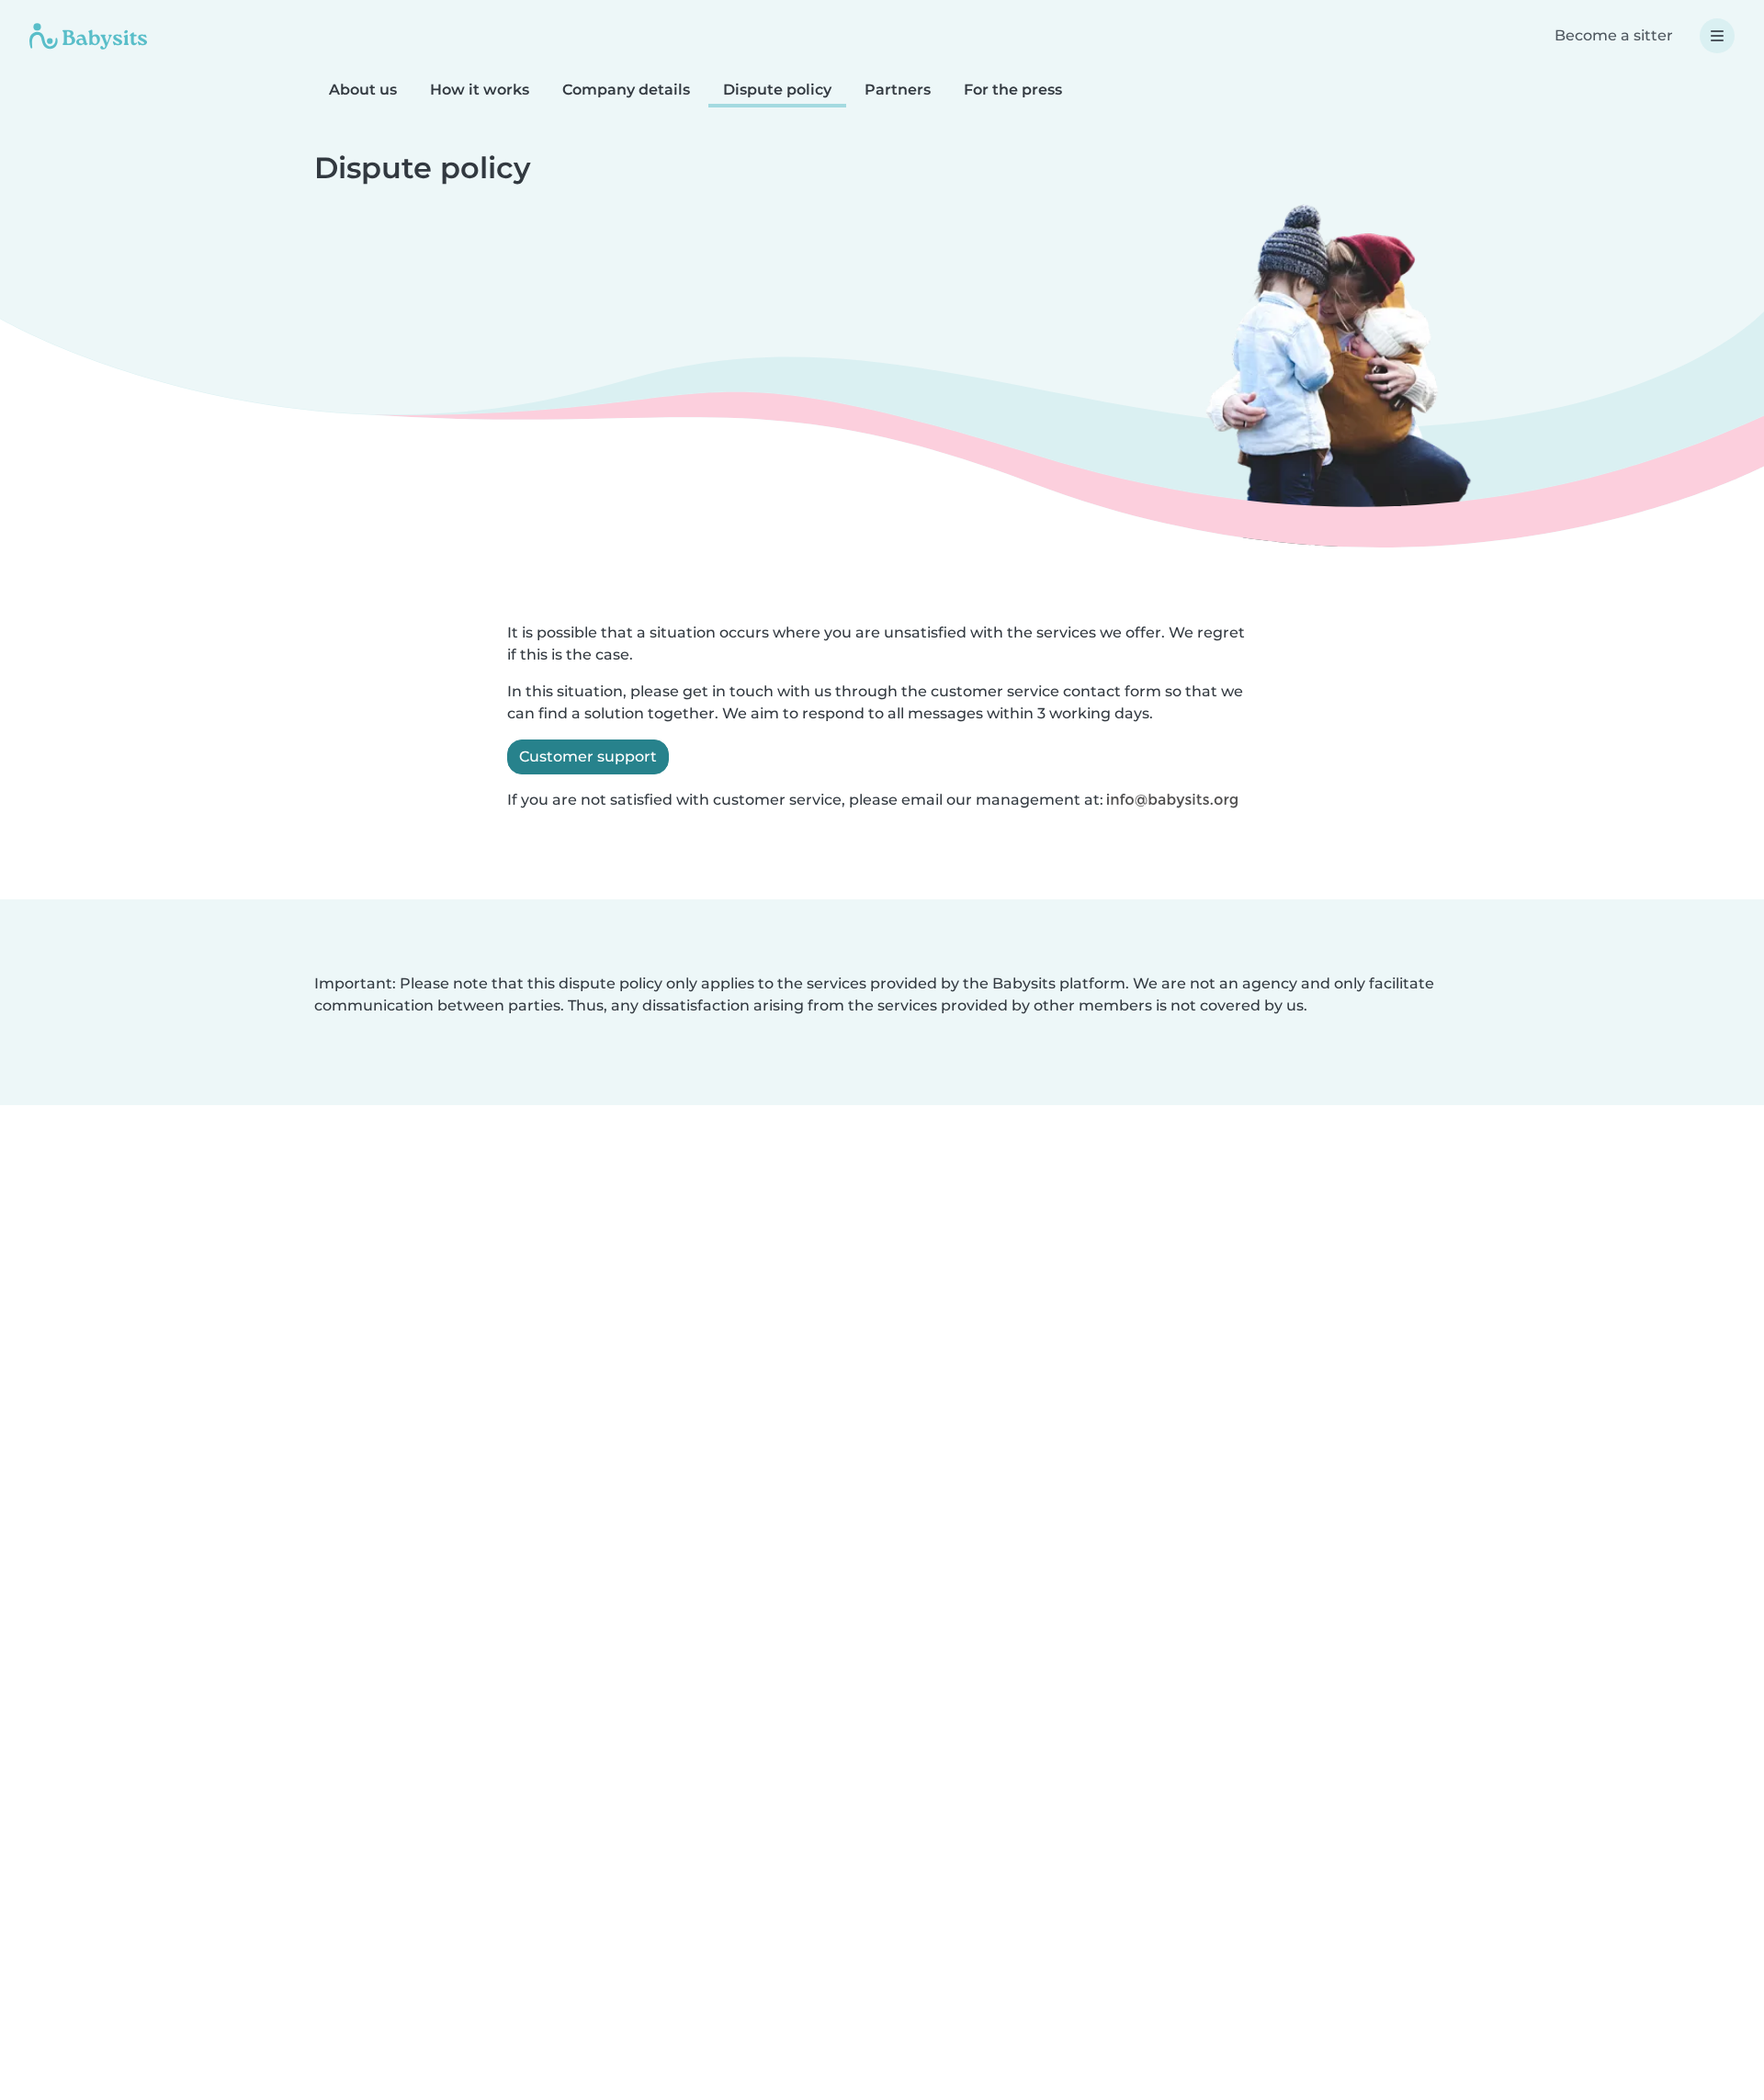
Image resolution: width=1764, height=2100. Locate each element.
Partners (898, 90)
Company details (626, 90)
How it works (480, 90)
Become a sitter (1614, 35)
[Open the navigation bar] (1717, 36)
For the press (1013, 90)
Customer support (588, 756)
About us (363, 90)
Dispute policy (777, 90)
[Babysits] (88, 36)
